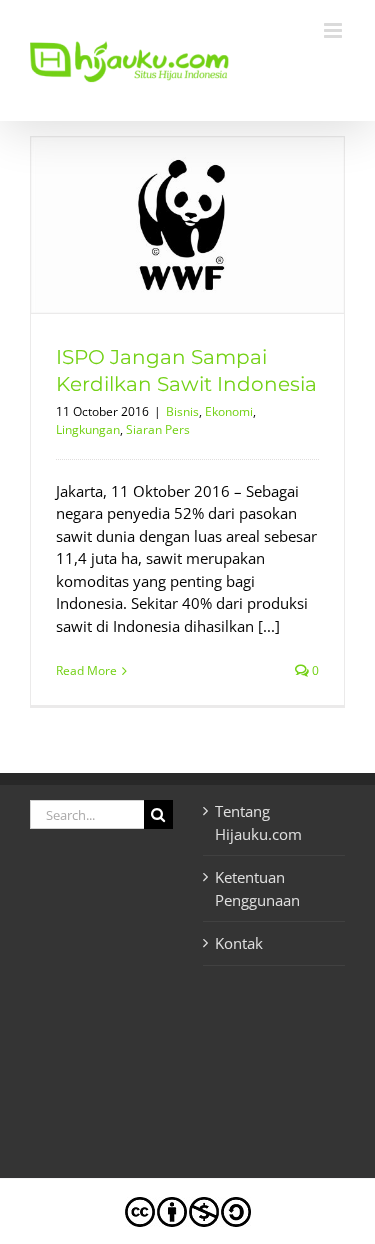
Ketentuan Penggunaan (257, 888)
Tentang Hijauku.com (258, 822)
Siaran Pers (158, 429)
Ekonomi (229, 411)
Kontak (239, 943)
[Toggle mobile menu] (334, 30)
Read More (86, 670)
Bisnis (182, 411)
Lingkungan (88, 429)
